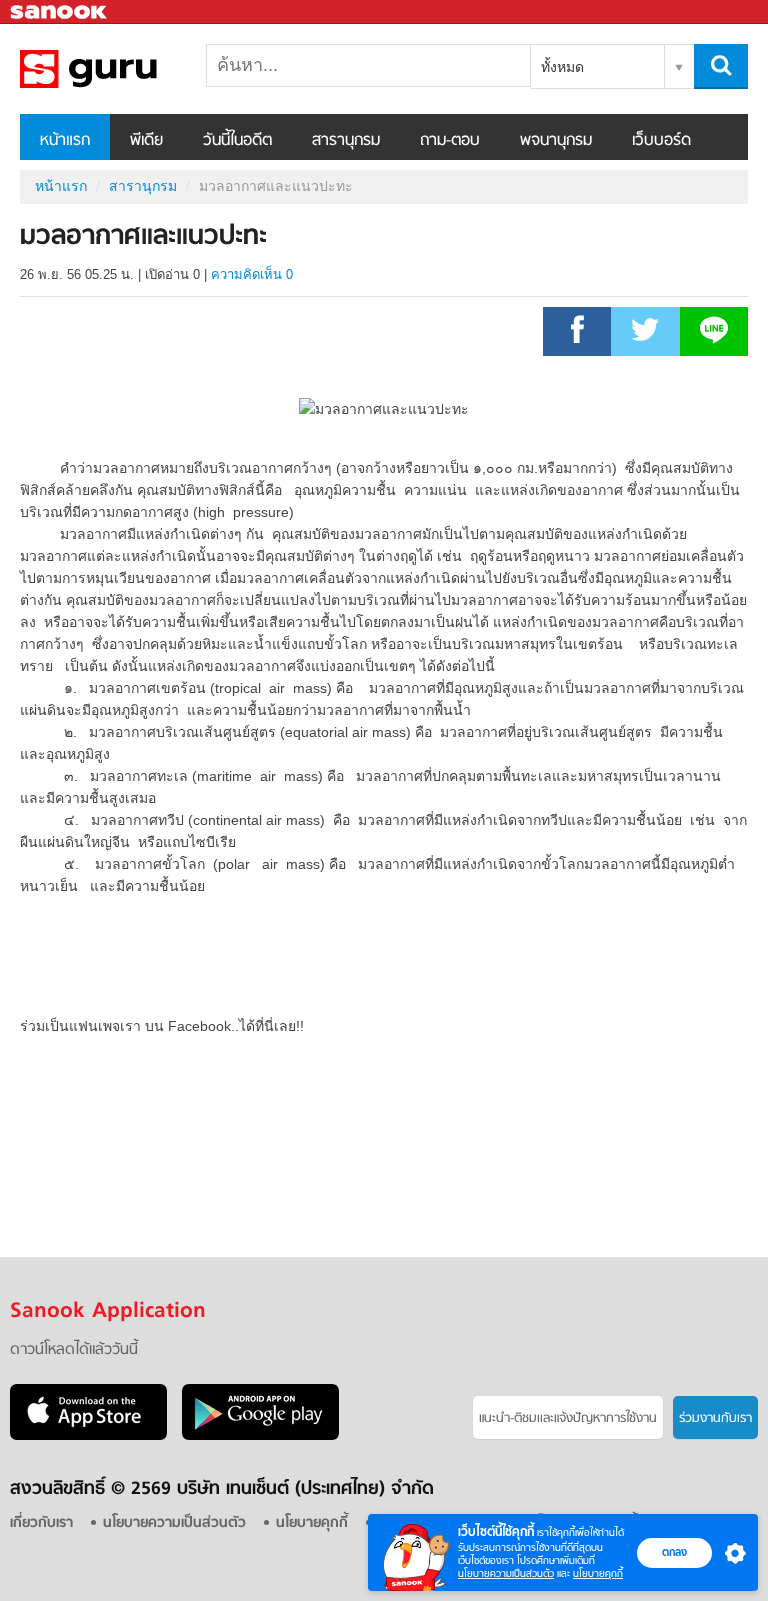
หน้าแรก (65, 141)
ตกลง (674, 1552)
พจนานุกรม (556, 141)
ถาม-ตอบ (450, 141)
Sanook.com (60, 12)
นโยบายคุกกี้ (598, 1573)
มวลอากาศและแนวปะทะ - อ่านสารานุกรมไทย (125, 69)
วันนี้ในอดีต (237, 141)
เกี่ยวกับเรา (41, 1523)
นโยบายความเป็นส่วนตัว (506, 1573)
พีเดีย (146, 141)
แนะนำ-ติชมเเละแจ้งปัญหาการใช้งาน (568, 1418)
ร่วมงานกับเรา (715, 1418)
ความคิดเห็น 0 (252, 274)
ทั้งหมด (562, 67)
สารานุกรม (346, 141)
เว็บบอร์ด (661, 141)
